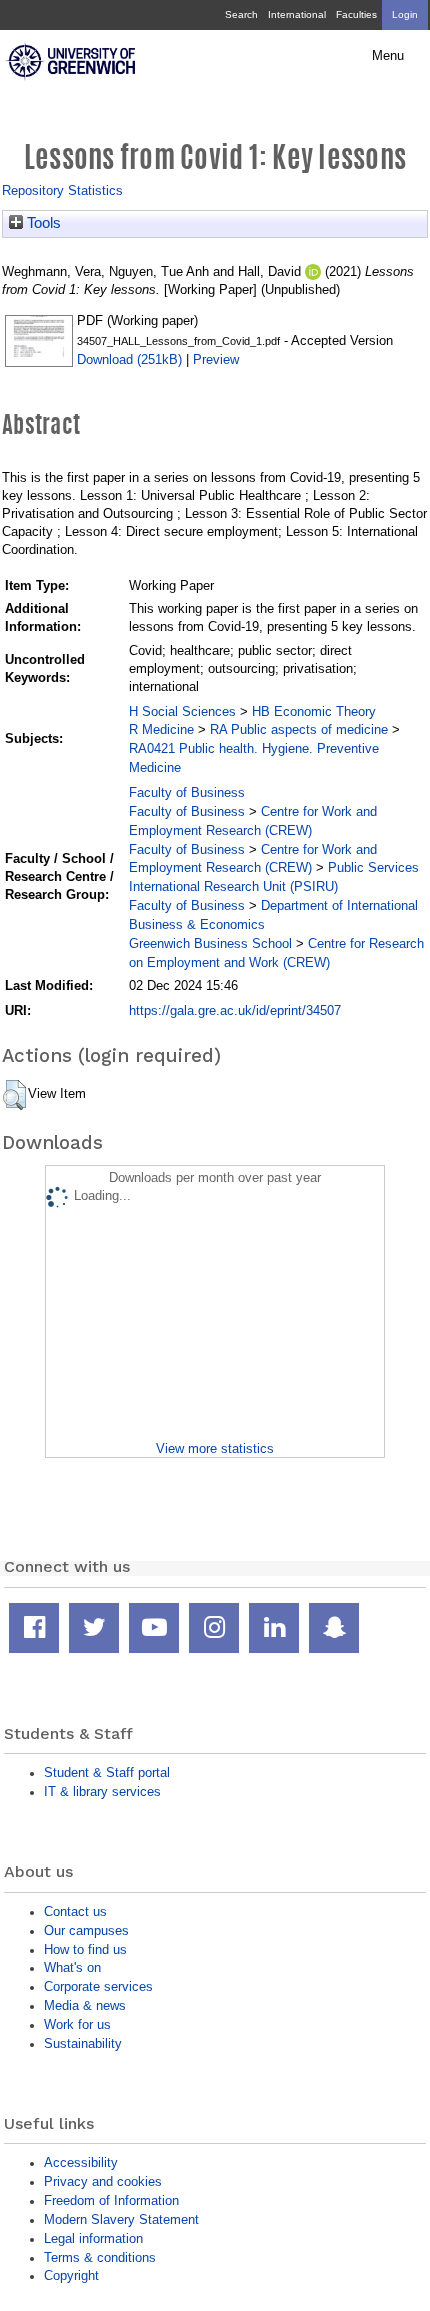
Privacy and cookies (103, 2181)
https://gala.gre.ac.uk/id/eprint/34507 (235, 1010)
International (297, 14)
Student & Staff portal (107, 1772)
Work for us (77, 2024)
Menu (388, 56)
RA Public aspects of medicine (299, 729)
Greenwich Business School (210, 943)
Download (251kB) (129, 359)
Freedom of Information (111, 2200)
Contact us (75, 1911)
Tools (42, 223)
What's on (72, 1967)
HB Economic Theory (314, 711)
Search (241, 14)
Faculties (356, 14)
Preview (216, 359)
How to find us (85, 1949)
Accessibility (81, 2162)
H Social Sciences (182, 711)
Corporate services (98, 1986)
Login (405, 14)
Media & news (85, 2005)
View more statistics (215, 1448)
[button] (14, 1095)
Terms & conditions (100, 2257)
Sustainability (83, 2043)
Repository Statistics (62, 190)
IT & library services (102, 1791)
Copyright (71, 2275)
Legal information (93, 2238)
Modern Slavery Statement (121, 2219)
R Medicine (161, 729)
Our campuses (86, 1930)
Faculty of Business (187, 792)
